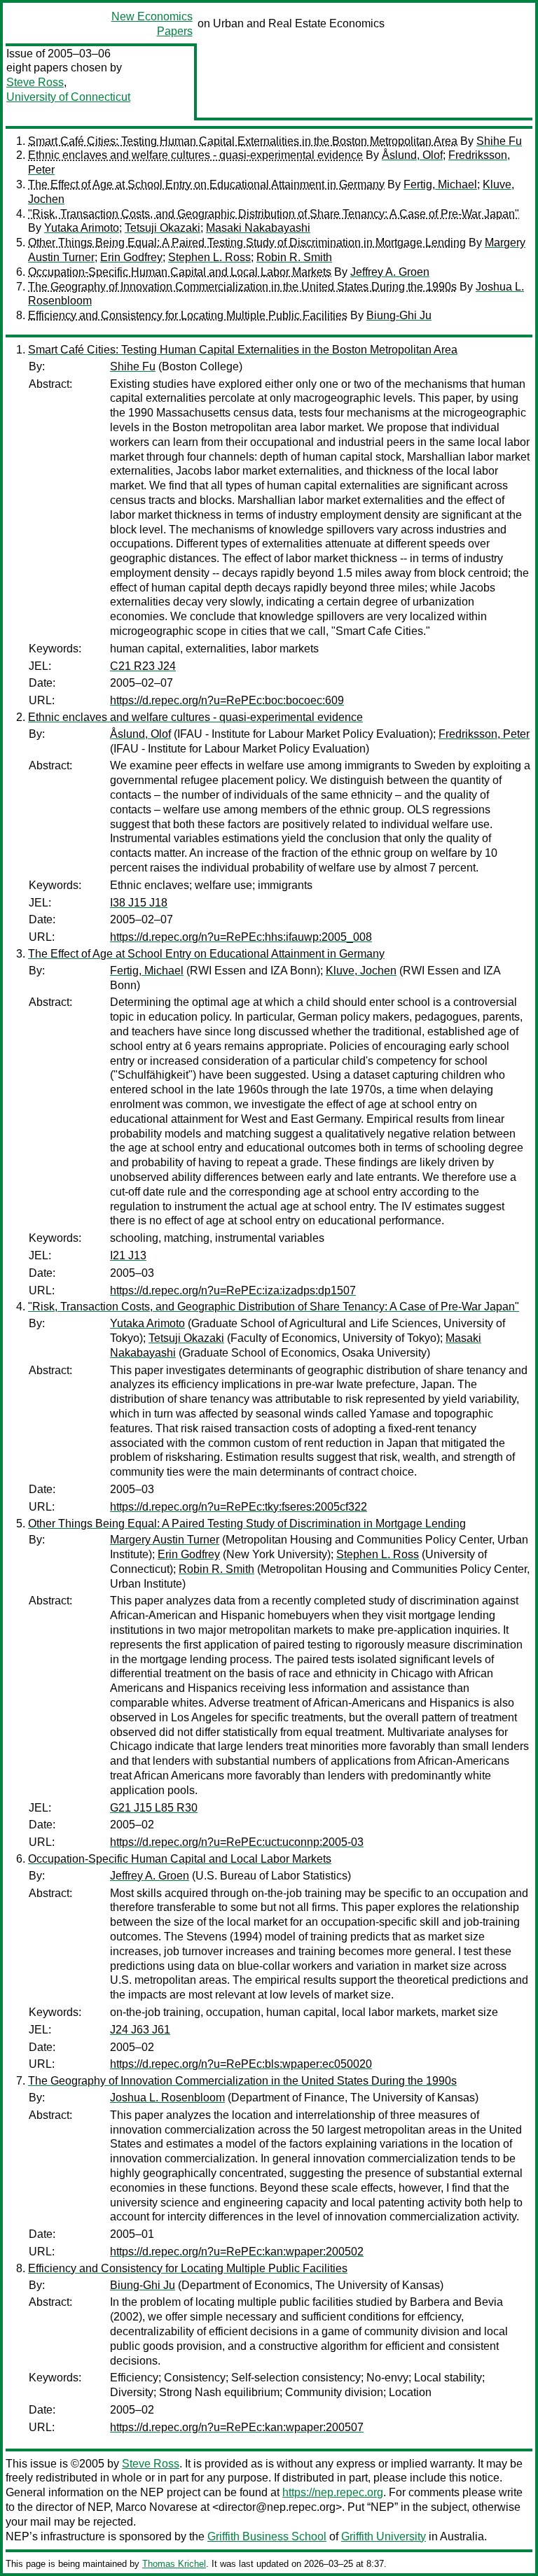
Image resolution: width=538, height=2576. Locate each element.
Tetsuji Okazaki (163, 228)
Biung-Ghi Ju (399, 315)
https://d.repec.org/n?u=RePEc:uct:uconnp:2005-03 (237, 1842)
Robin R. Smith (294, 257)
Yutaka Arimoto (82, 228)
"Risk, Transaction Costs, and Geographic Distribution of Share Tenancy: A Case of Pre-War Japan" (274, 214)
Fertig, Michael (440, 184)
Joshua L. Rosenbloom (167, 2098)
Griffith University (384, 2536)
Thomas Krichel (174, 2564)
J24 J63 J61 (140, 2030)
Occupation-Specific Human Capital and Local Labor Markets (180, 272)
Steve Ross (35, 82)
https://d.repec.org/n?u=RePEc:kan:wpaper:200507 (237, 2427)
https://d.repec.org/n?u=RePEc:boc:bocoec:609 (227, 700)
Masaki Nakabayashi (258, 228)
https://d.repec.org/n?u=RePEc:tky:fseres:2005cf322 (239, 1507)
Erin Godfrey (131, 257)
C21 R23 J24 (143, 666)
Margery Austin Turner (165, 1540)
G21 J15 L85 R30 (154, 1808)
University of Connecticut (68, 97)
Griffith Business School (267, 2536)
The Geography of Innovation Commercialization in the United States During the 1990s (242, 287)
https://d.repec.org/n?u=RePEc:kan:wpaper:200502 (237, 2252)
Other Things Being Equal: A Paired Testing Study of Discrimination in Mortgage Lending (247, 243)
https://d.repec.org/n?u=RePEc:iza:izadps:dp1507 (233, 1290)
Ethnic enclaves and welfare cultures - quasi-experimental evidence (195, 155)
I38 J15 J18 (139, 903)
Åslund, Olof (412, 155)
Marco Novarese (157, 2507)
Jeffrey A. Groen (390, 272)
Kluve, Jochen (361, 971)
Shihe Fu (499, 141)
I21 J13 (128, 1255)
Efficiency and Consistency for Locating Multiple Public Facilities (188, 315)
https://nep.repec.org (333, 2492)
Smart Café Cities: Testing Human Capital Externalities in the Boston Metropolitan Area (243, 141)
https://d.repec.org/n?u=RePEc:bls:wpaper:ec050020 (241, 2064)
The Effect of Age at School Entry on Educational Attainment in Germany (206, 184)
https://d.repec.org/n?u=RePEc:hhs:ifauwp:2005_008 (241, 937)
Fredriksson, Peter (484, 734)
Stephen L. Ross (209, 257)
